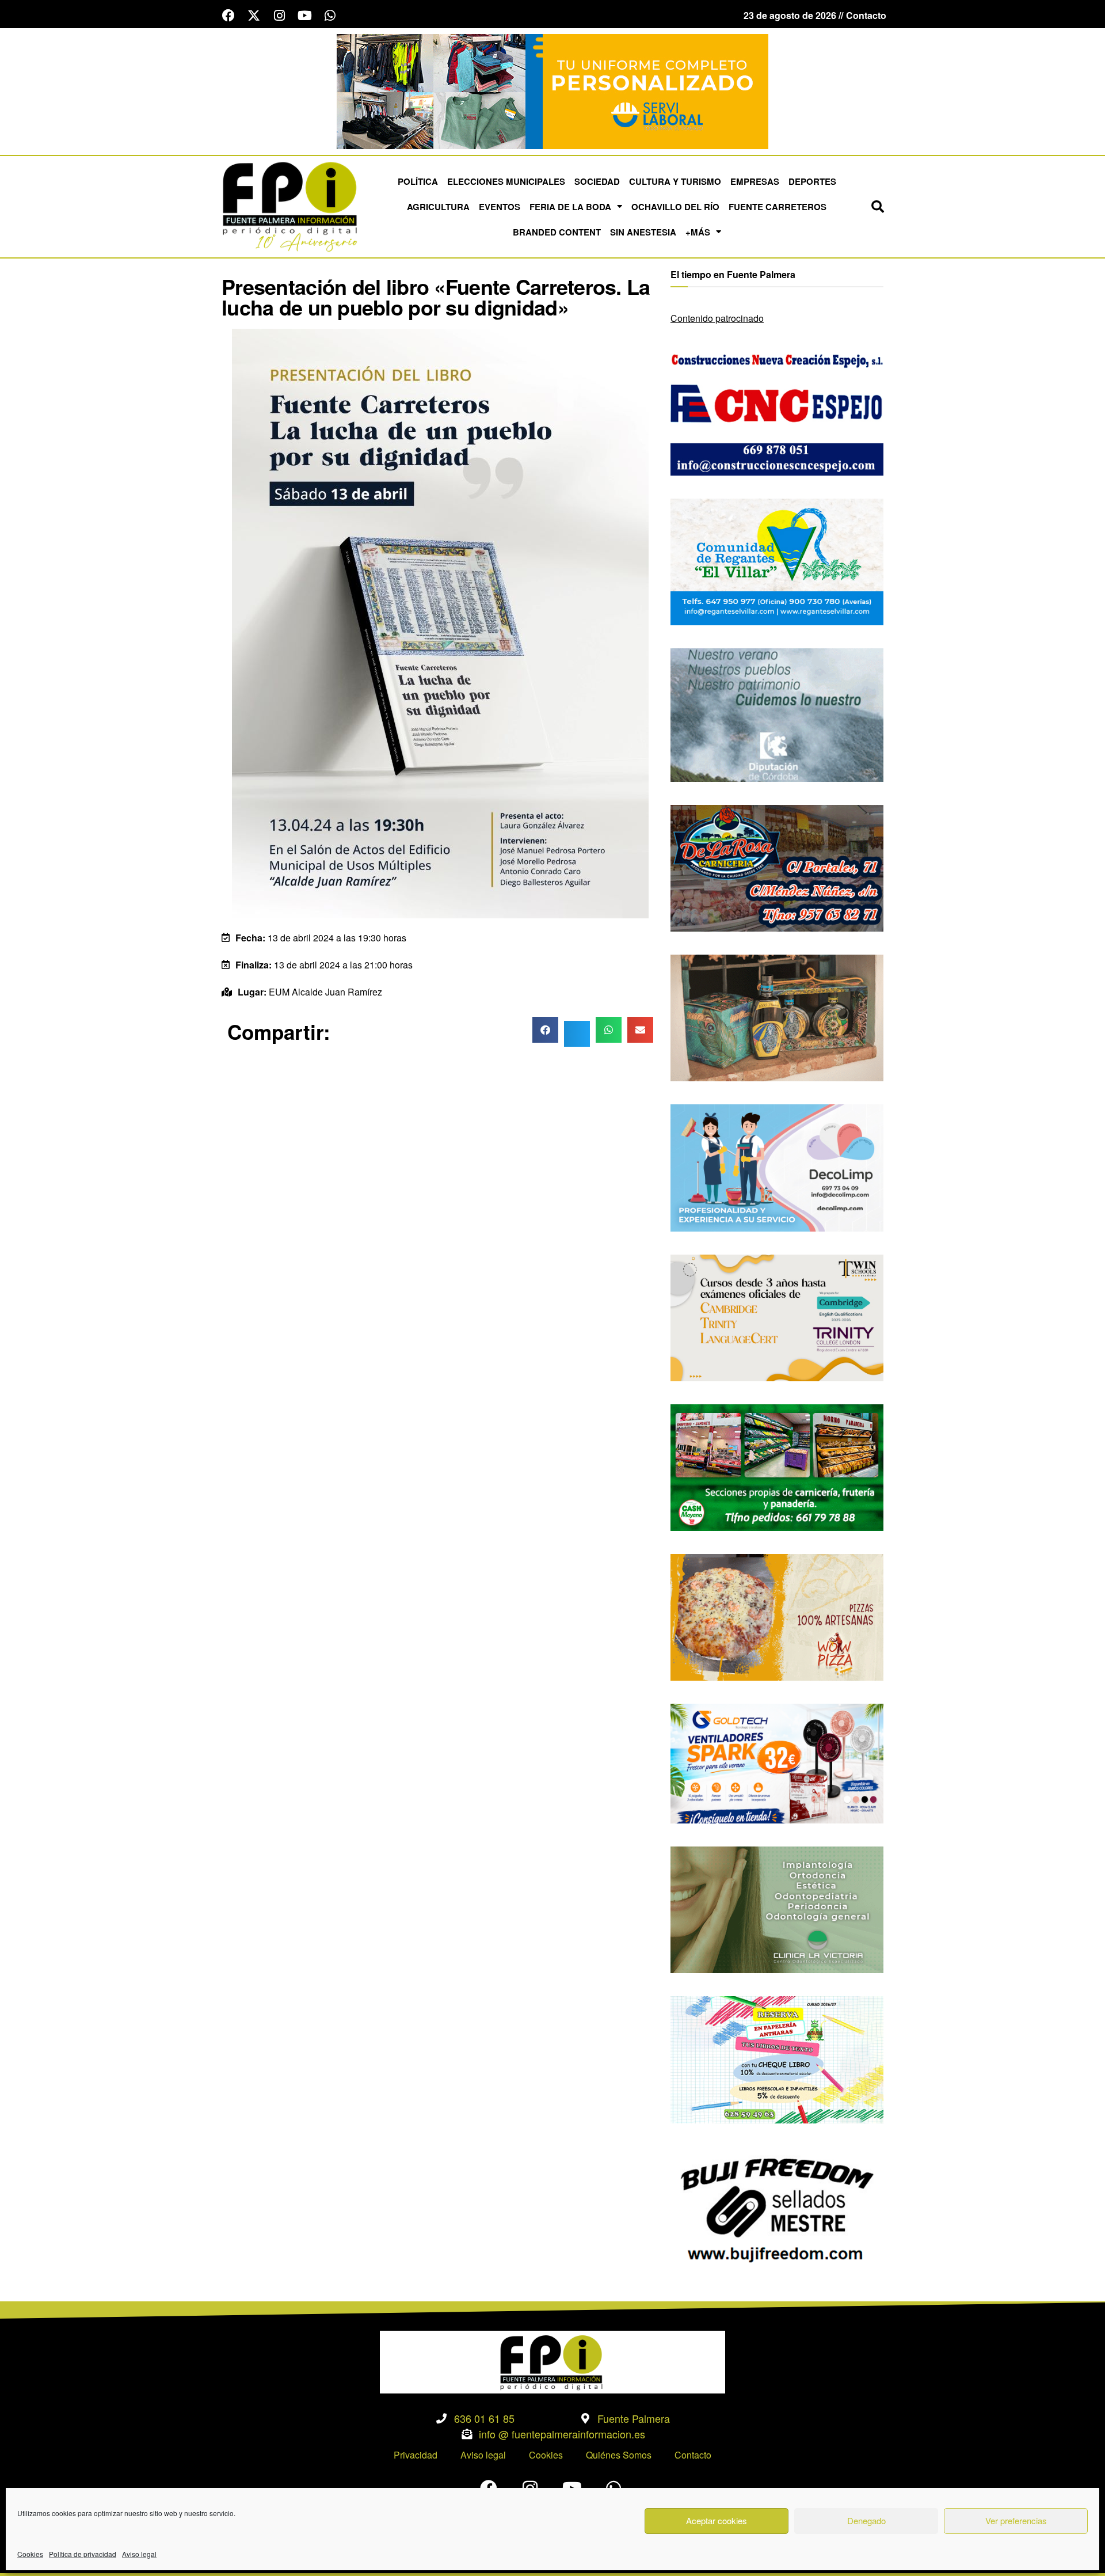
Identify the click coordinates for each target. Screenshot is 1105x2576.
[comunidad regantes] (777, 561)
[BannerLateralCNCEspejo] (777, 411)
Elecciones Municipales (506, 181)
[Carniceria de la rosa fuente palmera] (777, 867)
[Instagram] (279, 16)
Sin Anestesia (643, 232)
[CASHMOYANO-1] (777, 1466)
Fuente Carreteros (778, 207)
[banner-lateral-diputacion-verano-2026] (777, 714)
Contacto (693, 2455)
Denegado (866, 2520)
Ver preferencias (1016, 2520)
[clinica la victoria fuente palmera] (777, 1908)
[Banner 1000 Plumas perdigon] (777, 1017)
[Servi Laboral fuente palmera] (552, 90)
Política (418, 181)
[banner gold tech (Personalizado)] (777, 1762)
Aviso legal (139, 2554)
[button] (878, 207)
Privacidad (416, 2455)
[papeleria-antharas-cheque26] (777, 2059)
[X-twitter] (254, 16)
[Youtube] (304, 16)
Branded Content (557, 232)
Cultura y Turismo (675, 181)
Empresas (755, 181)
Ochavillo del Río (675, 207)
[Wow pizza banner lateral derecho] (777, 1616)
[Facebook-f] (228, 16)
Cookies (30, 2554)
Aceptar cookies (717, 2520)
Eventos (500, 207)
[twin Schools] (777, 1317)
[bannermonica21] (777, 1167)
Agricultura (438, 207)
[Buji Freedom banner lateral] (777, 2208)
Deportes (812, 181)
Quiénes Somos (619, 2455)
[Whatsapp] (330, 16)
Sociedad (597, 181)
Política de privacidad (83, 2554)
